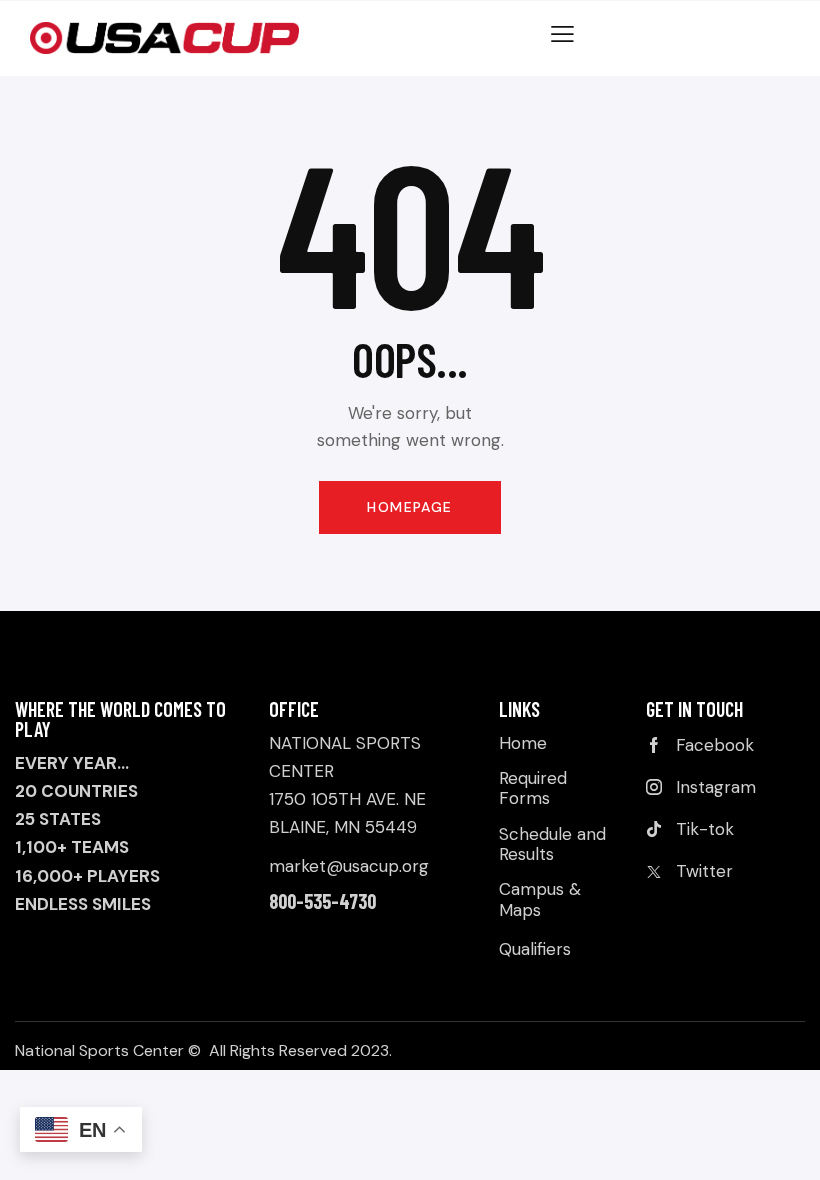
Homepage (409, 507)
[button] (562, 33)
